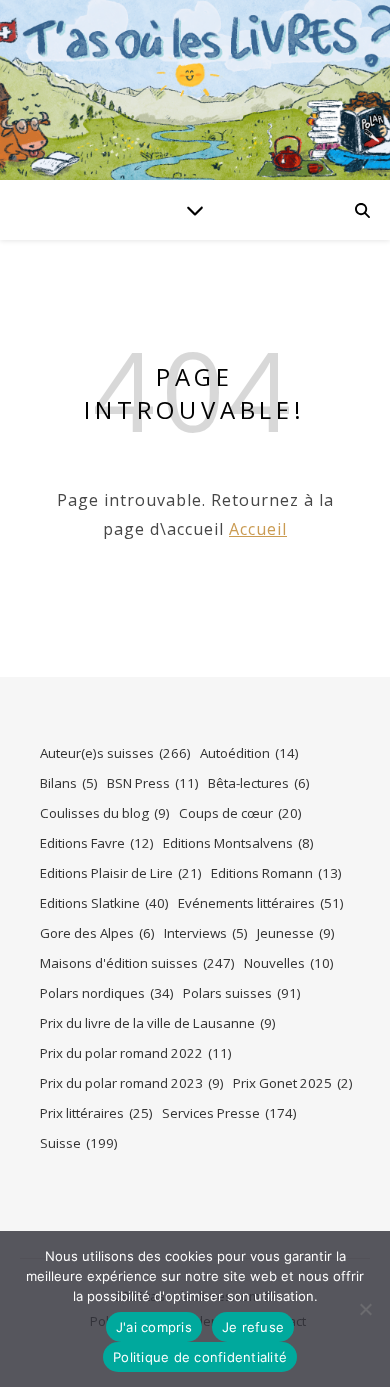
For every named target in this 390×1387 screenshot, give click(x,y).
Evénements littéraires (261, 903)
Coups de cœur (240, 813)
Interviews (206, 933)
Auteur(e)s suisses (115, 753)
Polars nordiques (107, 993)
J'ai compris (154, 1327)
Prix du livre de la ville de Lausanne (158, 1023)
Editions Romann (276, 873)
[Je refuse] (365, 1309)
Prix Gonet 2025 (293, 1083)
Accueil (258, 529)
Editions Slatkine (104, 903)
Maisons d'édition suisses (137, 963)
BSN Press (153, 783)
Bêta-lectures (259, 783)
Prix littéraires (96, 1113)
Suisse (79, 1143)
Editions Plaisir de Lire (121, 873)
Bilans (69, 783)
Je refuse (253, 1327)
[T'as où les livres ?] (195, 90)
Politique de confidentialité (200, 1357)
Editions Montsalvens (238, 843)
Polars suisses (242, 993)
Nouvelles (289, 963)
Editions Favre (97, 843)
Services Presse (229, 1113)
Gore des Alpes (97, 933)
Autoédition (249, 753)
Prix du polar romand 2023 (132, 1083)
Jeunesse (296, 933)
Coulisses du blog (105, 813)
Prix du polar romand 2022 (136, 1053)
